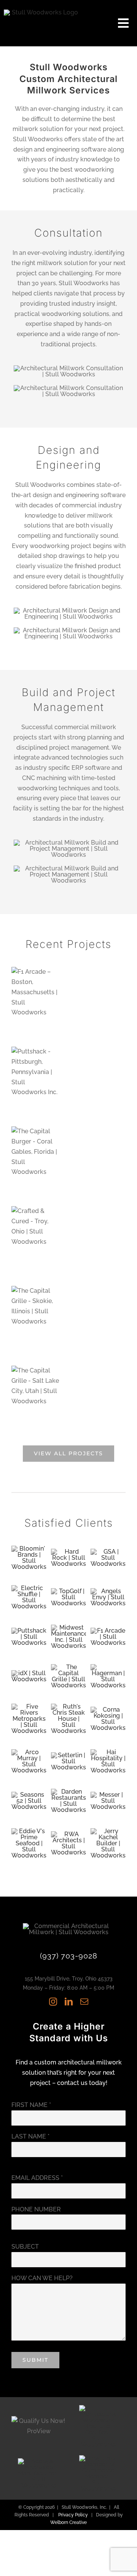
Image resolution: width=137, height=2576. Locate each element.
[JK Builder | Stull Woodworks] (108, 1831)
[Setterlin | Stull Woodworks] (68, 1755)
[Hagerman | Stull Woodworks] (108, 1667)
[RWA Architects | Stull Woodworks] (68, 1834)
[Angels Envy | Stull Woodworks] (108, 1591)
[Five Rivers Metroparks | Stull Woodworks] (29, 1707)
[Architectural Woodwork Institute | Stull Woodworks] (98, 2408)
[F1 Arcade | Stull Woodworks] (108, 1631)
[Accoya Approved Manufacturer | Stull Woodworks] (39, 2461)
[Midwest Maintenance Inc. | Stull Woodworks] (68, 1628)
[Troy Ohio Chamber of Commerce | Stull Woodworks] (98, 2458)
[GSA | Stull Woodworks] (108, 1552)
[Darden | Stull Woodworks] (68, 1792)
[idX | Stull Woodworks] (29, 1673)
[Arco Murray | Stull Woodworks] (29, 1752)
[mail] (84, 2002)
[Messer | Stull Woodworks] (108, 1795)
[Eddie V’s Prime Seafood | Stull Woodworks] (29, 1831)
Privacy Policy (73, 2515)
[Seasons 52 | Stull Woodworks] (29, 1795)
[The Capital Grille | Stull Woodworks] (68, 1667)
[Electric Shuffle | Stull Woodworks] (29, 1588)
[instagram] (53, 2002)
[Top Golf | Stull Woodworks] (68, 1591)
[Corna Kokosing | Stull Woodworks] (108, 1710)
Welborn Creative (68, 2522)
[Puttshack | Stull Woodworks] (29, 1631)
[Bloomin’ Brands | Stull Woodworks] (29, 1549)
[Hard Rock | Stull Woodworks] (68, 1552)
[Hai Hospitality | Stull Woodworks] (108, 1752)
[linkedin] (69, 2002)
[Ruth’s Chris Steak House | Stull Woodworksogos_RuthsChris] (68, 1707)
